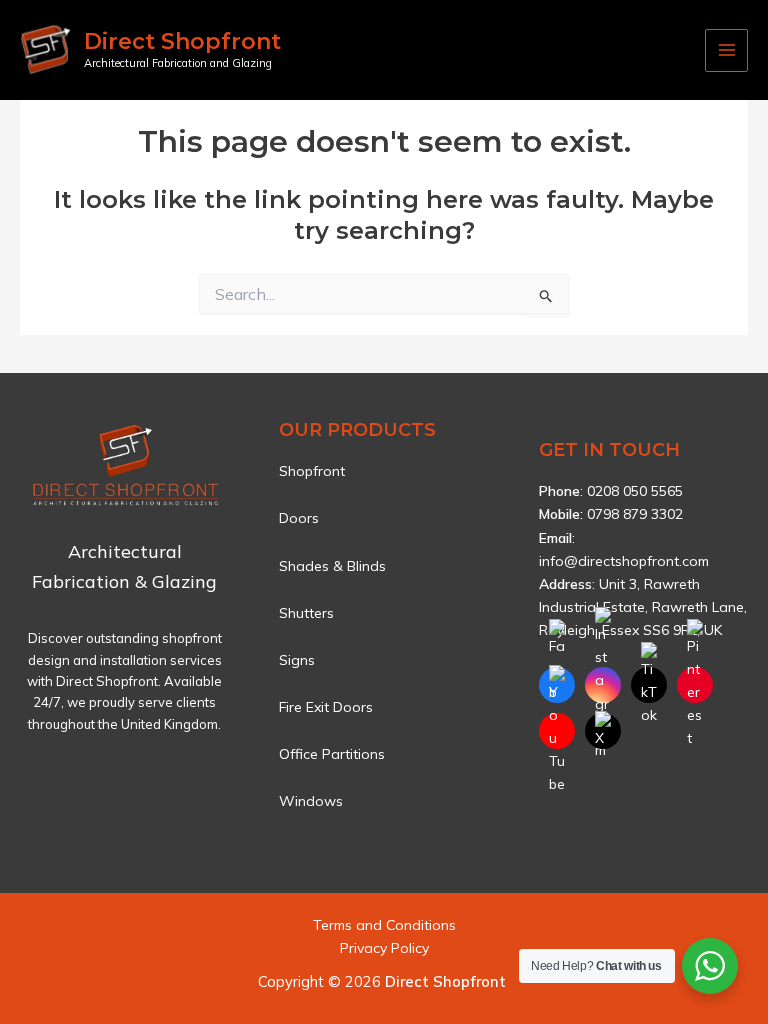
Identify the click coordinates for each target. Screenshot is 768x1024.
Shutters (306, 613)
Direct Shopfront (182, 41)
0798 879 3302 (635, 514)
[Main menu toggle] (726, 50)
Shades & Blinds (332, 566)
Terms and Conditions (384, 925)
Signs (297, 660)
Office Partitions (332, 754)
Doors (299, 518)
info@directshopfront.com (624, 561)
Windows (311, 801)
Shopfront (312, 471)
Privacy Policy (384, 948)
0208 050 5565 (635, 491)
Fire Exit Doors (326, 707)
